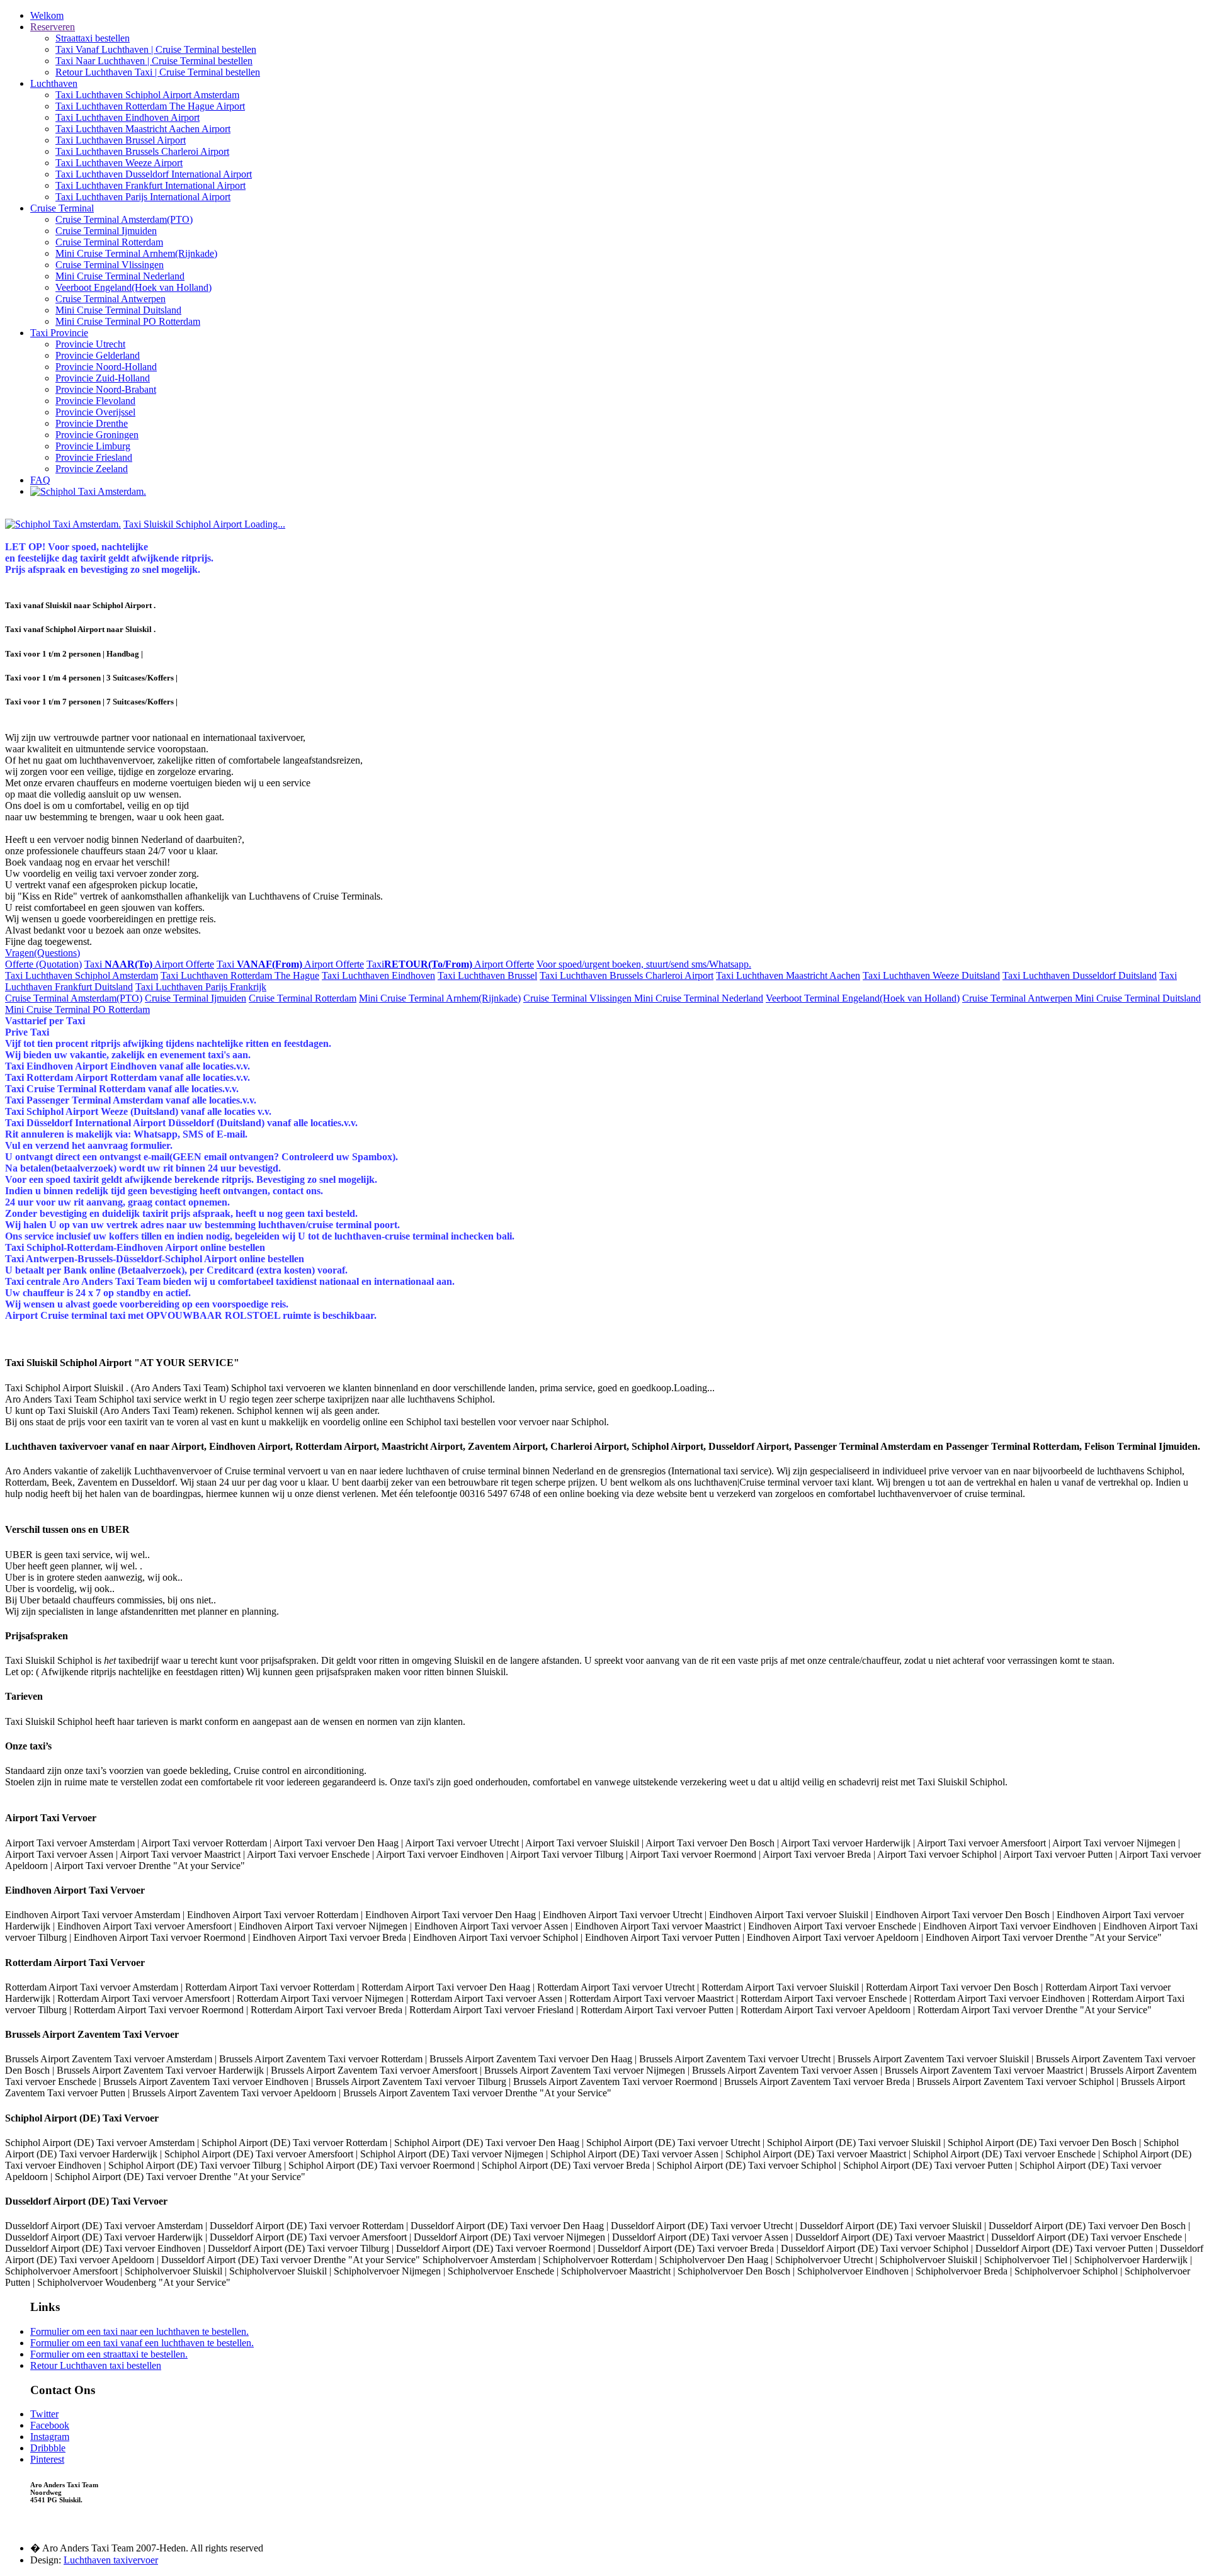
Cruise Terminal (62, 208)
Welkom (47, 15)
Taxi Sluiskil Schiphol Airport (204, 524)
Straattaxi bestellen (93, 38)
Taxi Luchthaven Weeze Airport (119, 163)
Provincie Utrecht (90, 344)
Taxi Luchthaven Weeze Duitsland (931, 975)
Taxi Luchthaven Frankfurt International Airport (150, 185)
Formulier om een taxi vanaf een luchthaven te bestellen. (142, 2343)
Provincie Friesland (94, 457)
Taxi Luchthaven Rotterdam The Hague (240, 975)
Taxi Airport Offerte (149, 964)
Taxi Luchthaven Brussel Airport (121, 140)
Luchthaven (54, 83)
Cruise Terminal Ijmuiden (106, 231)
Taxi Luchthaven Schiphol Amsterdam (82, 975)
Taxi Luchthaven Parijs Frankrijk (201, 987)
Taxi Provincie (59, 333)
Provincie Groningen (97, 435)
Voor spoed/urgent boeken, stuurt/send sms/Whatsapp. (644, 964)
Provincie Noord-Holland (106, 367)
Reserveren (53, 27)
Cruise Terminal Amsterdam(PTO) (124, 219)
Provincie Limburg (93, 446)
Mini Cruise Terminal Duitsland (118, 310)
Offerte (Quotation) (43, 964)
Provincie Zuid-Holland (103, 378)
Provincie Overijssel (95, 412)
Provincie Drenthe (92, 423)
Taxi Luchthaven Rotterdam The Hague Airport (150, 106)
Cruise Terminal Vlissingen (110, 265)
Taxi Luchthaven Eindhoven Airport (128, 117)
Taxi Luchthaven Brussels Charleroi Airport (142, 151)
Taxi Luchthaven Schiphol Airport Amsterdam (147, 95)
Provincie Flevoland (95, 401)
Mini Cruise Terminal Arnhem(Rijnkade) (136, 253)
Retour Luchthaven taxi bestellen (96, 2365)
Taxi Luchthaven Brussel (487, 975)
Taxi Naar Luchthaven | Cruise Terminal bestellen (154, 61)
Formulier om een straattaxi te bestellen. (109, 2354)
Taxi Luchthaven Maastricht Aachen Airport (143, 129)
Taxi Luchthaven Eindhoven (378, 975)
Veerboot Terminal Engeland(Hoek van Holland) (863, 998)
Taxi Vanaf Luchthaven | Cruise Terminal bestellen (156, 49)
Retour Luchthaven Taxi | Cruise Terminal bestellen (158, 72)
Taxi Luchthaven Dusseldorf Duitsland (1080, 975)
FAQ (40, 480)
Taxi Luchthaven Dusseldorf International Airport (154, 174)
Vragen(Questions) (43, 953)
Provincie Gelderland (98, 355)
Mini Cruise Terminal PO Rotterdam (128, 321)
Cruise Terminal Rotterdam (109, 242)
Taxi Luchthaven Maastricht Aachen (788, 975)
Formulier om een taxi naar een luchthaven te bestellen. (139, 2331)
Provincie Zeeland (92, 469)
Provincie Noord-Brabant (106, 389)
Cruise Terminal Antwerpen (111, 299)
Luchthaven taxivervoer (111, 2560)
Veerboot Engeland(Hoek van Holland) (133, 287)
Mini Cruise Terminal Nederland (120, 276)
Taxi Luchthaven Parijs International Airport (143, 197)
